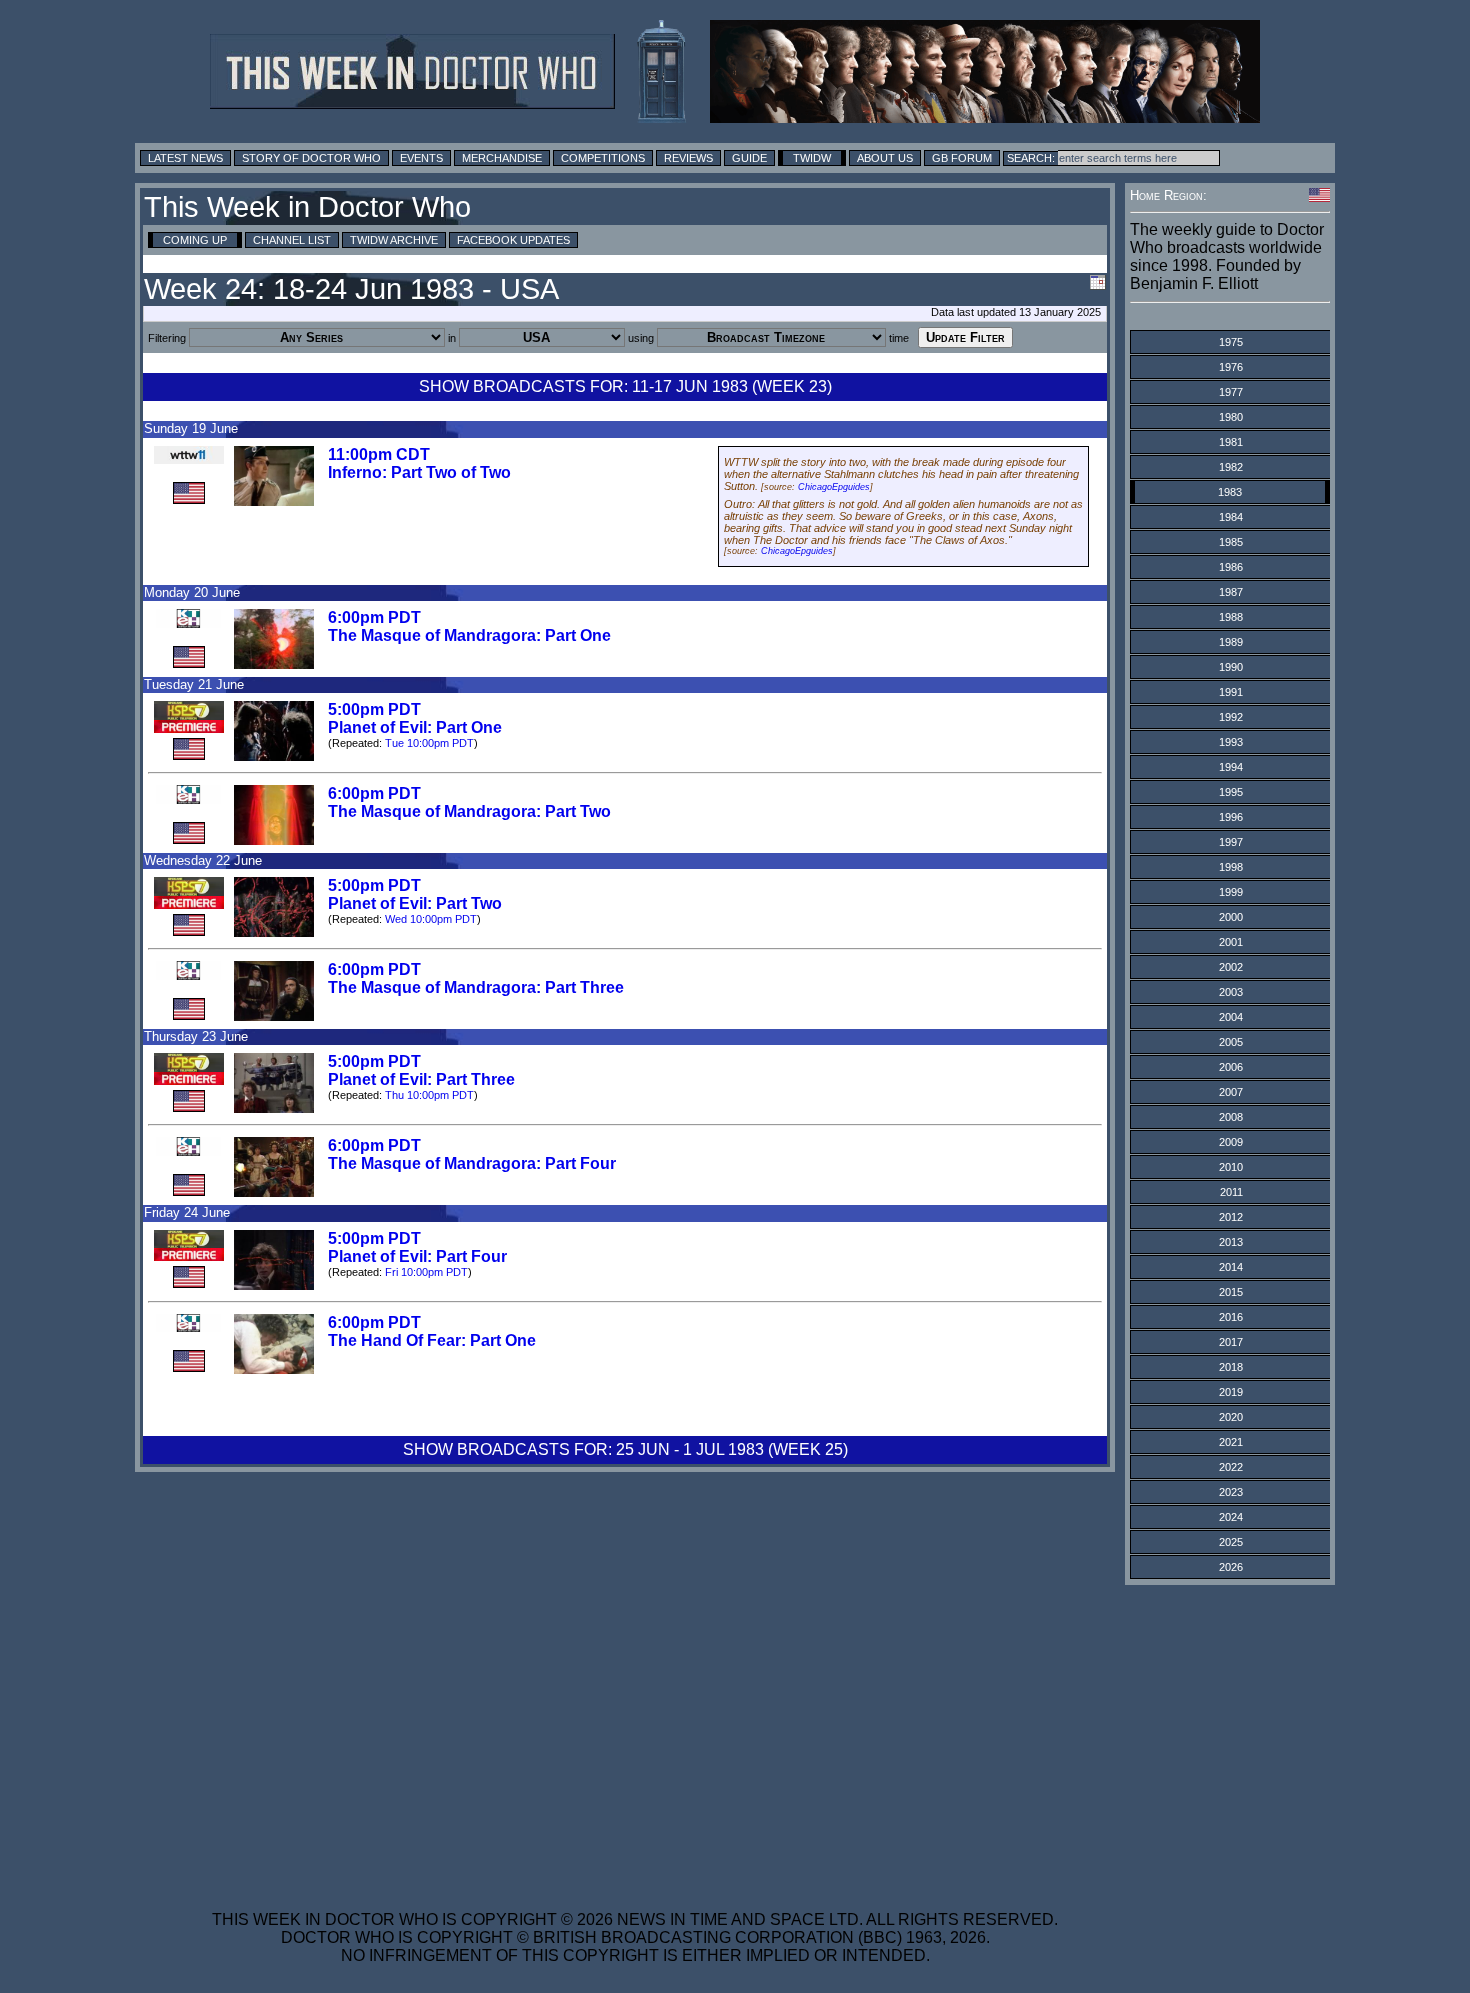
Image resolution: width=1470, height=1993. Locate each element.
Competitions (603, 158)
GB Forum (962, 158)
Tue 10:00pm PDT (429, 743)
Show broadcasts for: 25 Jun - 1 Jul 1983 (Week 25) (625, 1449)
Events (421, 158)
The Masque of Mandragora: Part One (469, 635)
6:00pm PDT (374, 617)
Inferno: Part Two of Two (419, 472)
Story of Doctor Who (311, 158)
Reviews (688, 158)
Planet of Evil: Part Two (415, 903)
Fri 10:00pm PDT (426, 1272)
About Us (885, 158)
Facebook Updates (513, 240)
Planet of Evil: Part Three (421, 1079)
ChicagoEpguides (834, 487)
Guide (749, 158)
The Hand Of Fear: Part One (432, 1340)
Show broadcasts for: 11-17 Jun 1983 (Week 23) (625, 386)
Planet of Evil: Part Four (417, 1256)
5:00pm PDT (374, 709)
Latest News (185, 158)
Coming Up (195, 240)
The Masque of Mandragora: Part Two (469, 811)
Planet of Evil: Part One (415, 727)
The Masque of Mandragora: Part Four (472, 1163)
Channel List (292, 240)
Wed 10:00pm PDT (431, 919)
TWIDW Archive (394, 240)
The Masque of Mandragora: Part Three (476, 987)
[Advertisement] (635, 1735)
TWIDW (812, 158)
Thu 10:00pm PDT (429, 1095)
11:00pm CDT (379, 454)
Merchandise (502, 158)
